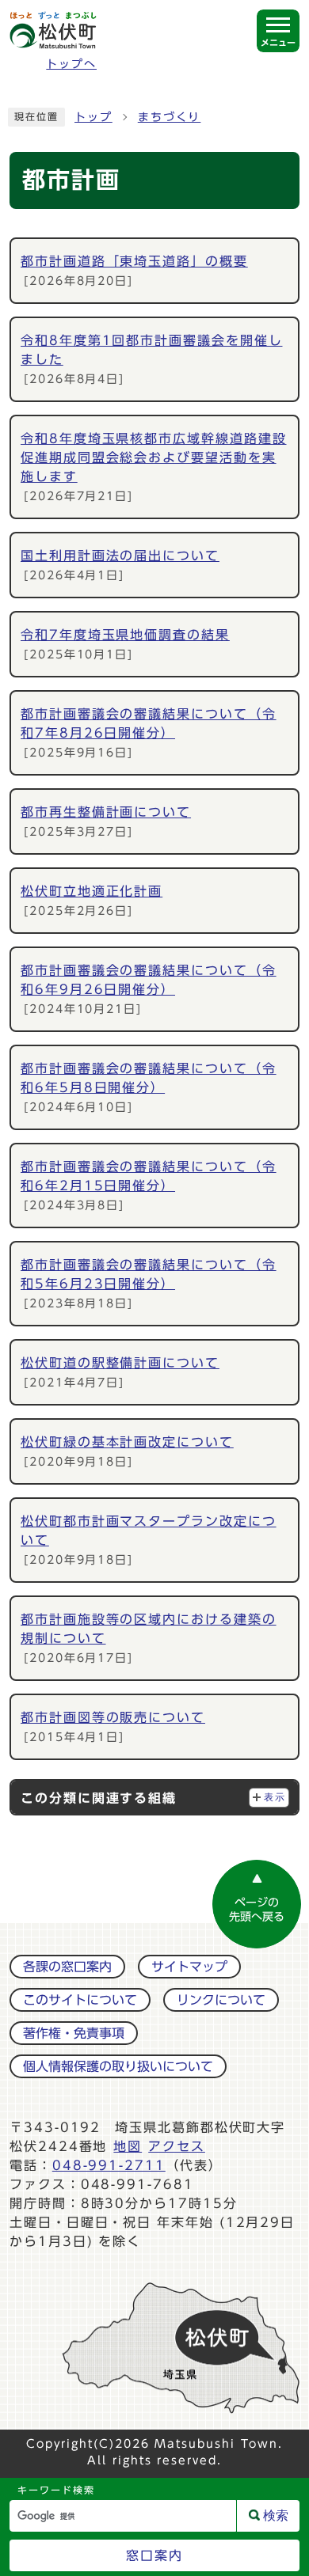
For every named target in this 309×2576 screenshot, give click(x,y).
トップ (93, 117)
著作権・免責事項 (74, 2033)
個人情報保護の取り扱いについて (118, 2066)
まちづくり (170, 117)
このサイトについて (80, 2000)
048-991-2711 (109, 2165)
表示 (275, 1797)
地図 (128, 2146)
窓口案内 (154, 2555)
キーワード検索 (56, 2490)
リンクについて (221, 2000)
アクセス (177, 2146)
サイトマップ (189, 1967)
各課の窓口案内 (67, 1967)
